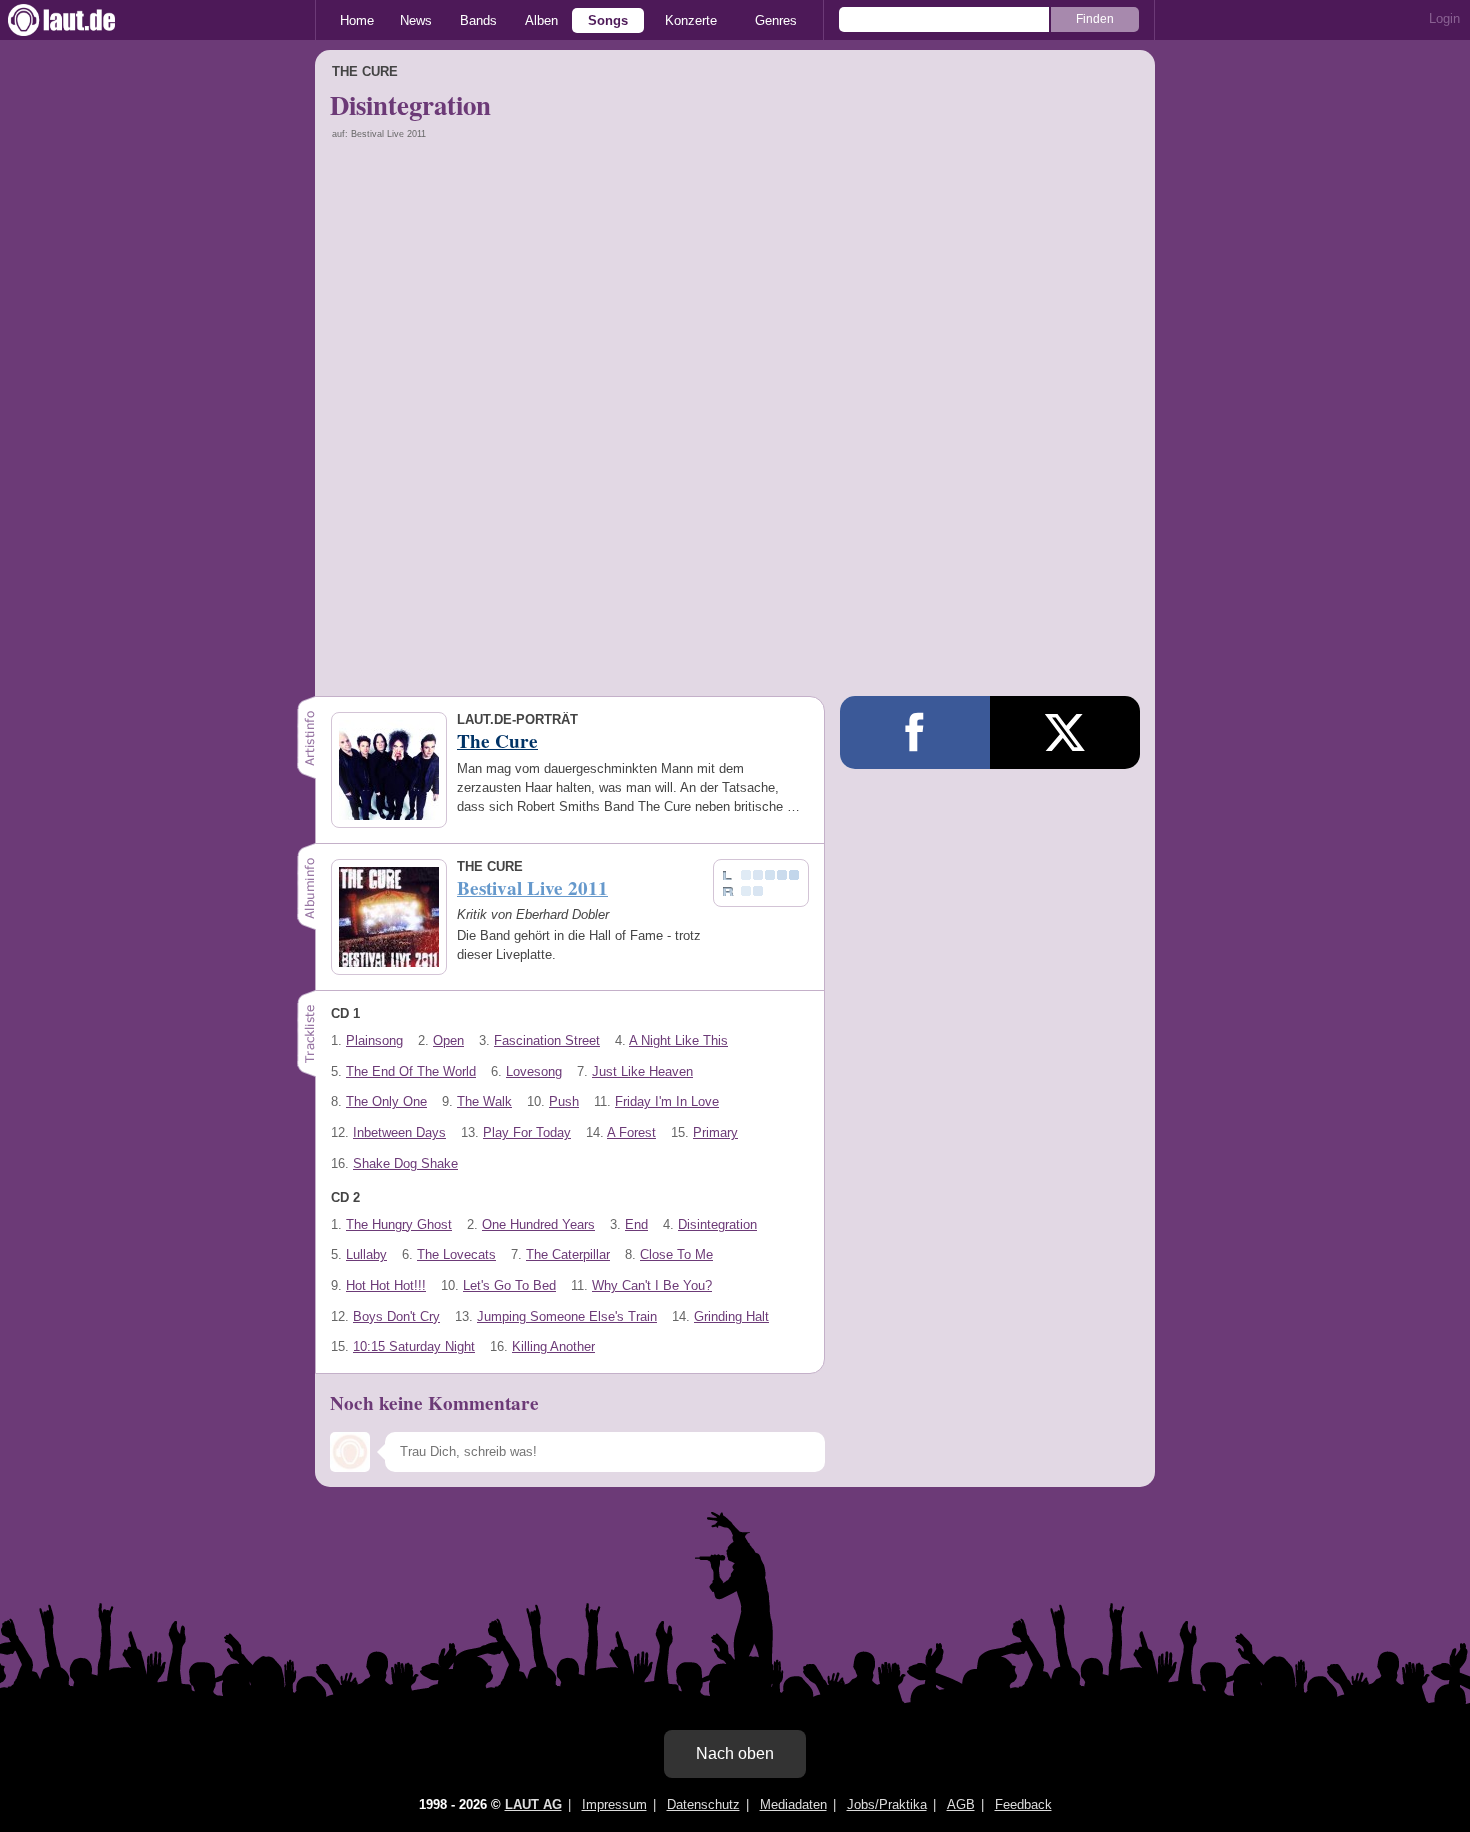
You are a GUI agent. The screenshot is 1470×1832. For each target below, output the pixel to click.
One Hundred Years (538, 1224)
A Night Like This (678, 1040)
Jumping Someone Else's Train (567, 1316)
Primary (715, 1132)
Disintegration (717, 1224)
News (416, 20)
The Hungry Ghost (399, 1224)
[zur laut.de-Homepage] (80, 20)
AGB (961, 1804)
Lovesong (534, 1071)
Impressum (614, 1804)
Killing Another (553, 1346)
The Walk (484, 1101)
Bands (478, 20)
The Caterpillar (568, 1254)
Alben (541, 20)
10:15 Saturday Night (414, 1346)
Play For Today (527, 1132)
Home (357, 20)
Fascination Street (547, 1040)
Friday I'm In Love (667, 1101)
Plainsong (374, 1040)
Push (564, 1101)
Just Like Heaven (642, 1071)
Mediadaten (793, 1804)
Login (1444, 18)
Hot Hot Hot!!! (386, 1285)
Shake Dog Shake (405, 1163)
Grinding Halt (731, 1316)
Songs (608, 20)
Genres (776, 20)
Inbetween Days (399, 1132)
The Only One (386, 1101)
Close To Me (676, 1254)
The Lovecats (456, 1254)
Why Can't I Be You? (652, 1285)
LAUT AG (533, 1804)
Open (448, 1040)
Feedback (1023, 1804)
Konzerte (691, 20)
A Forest (631, 1132)
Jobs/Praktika (887, 1804)
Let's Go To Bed (509, 1285)
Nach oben (735, 1753)
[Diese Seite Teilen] (915, 732)
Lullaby (366, 1254)
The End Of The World (411, 1071)
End (636, 1224)
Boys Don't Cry (396, 1316)
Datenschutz (703, 1804)
